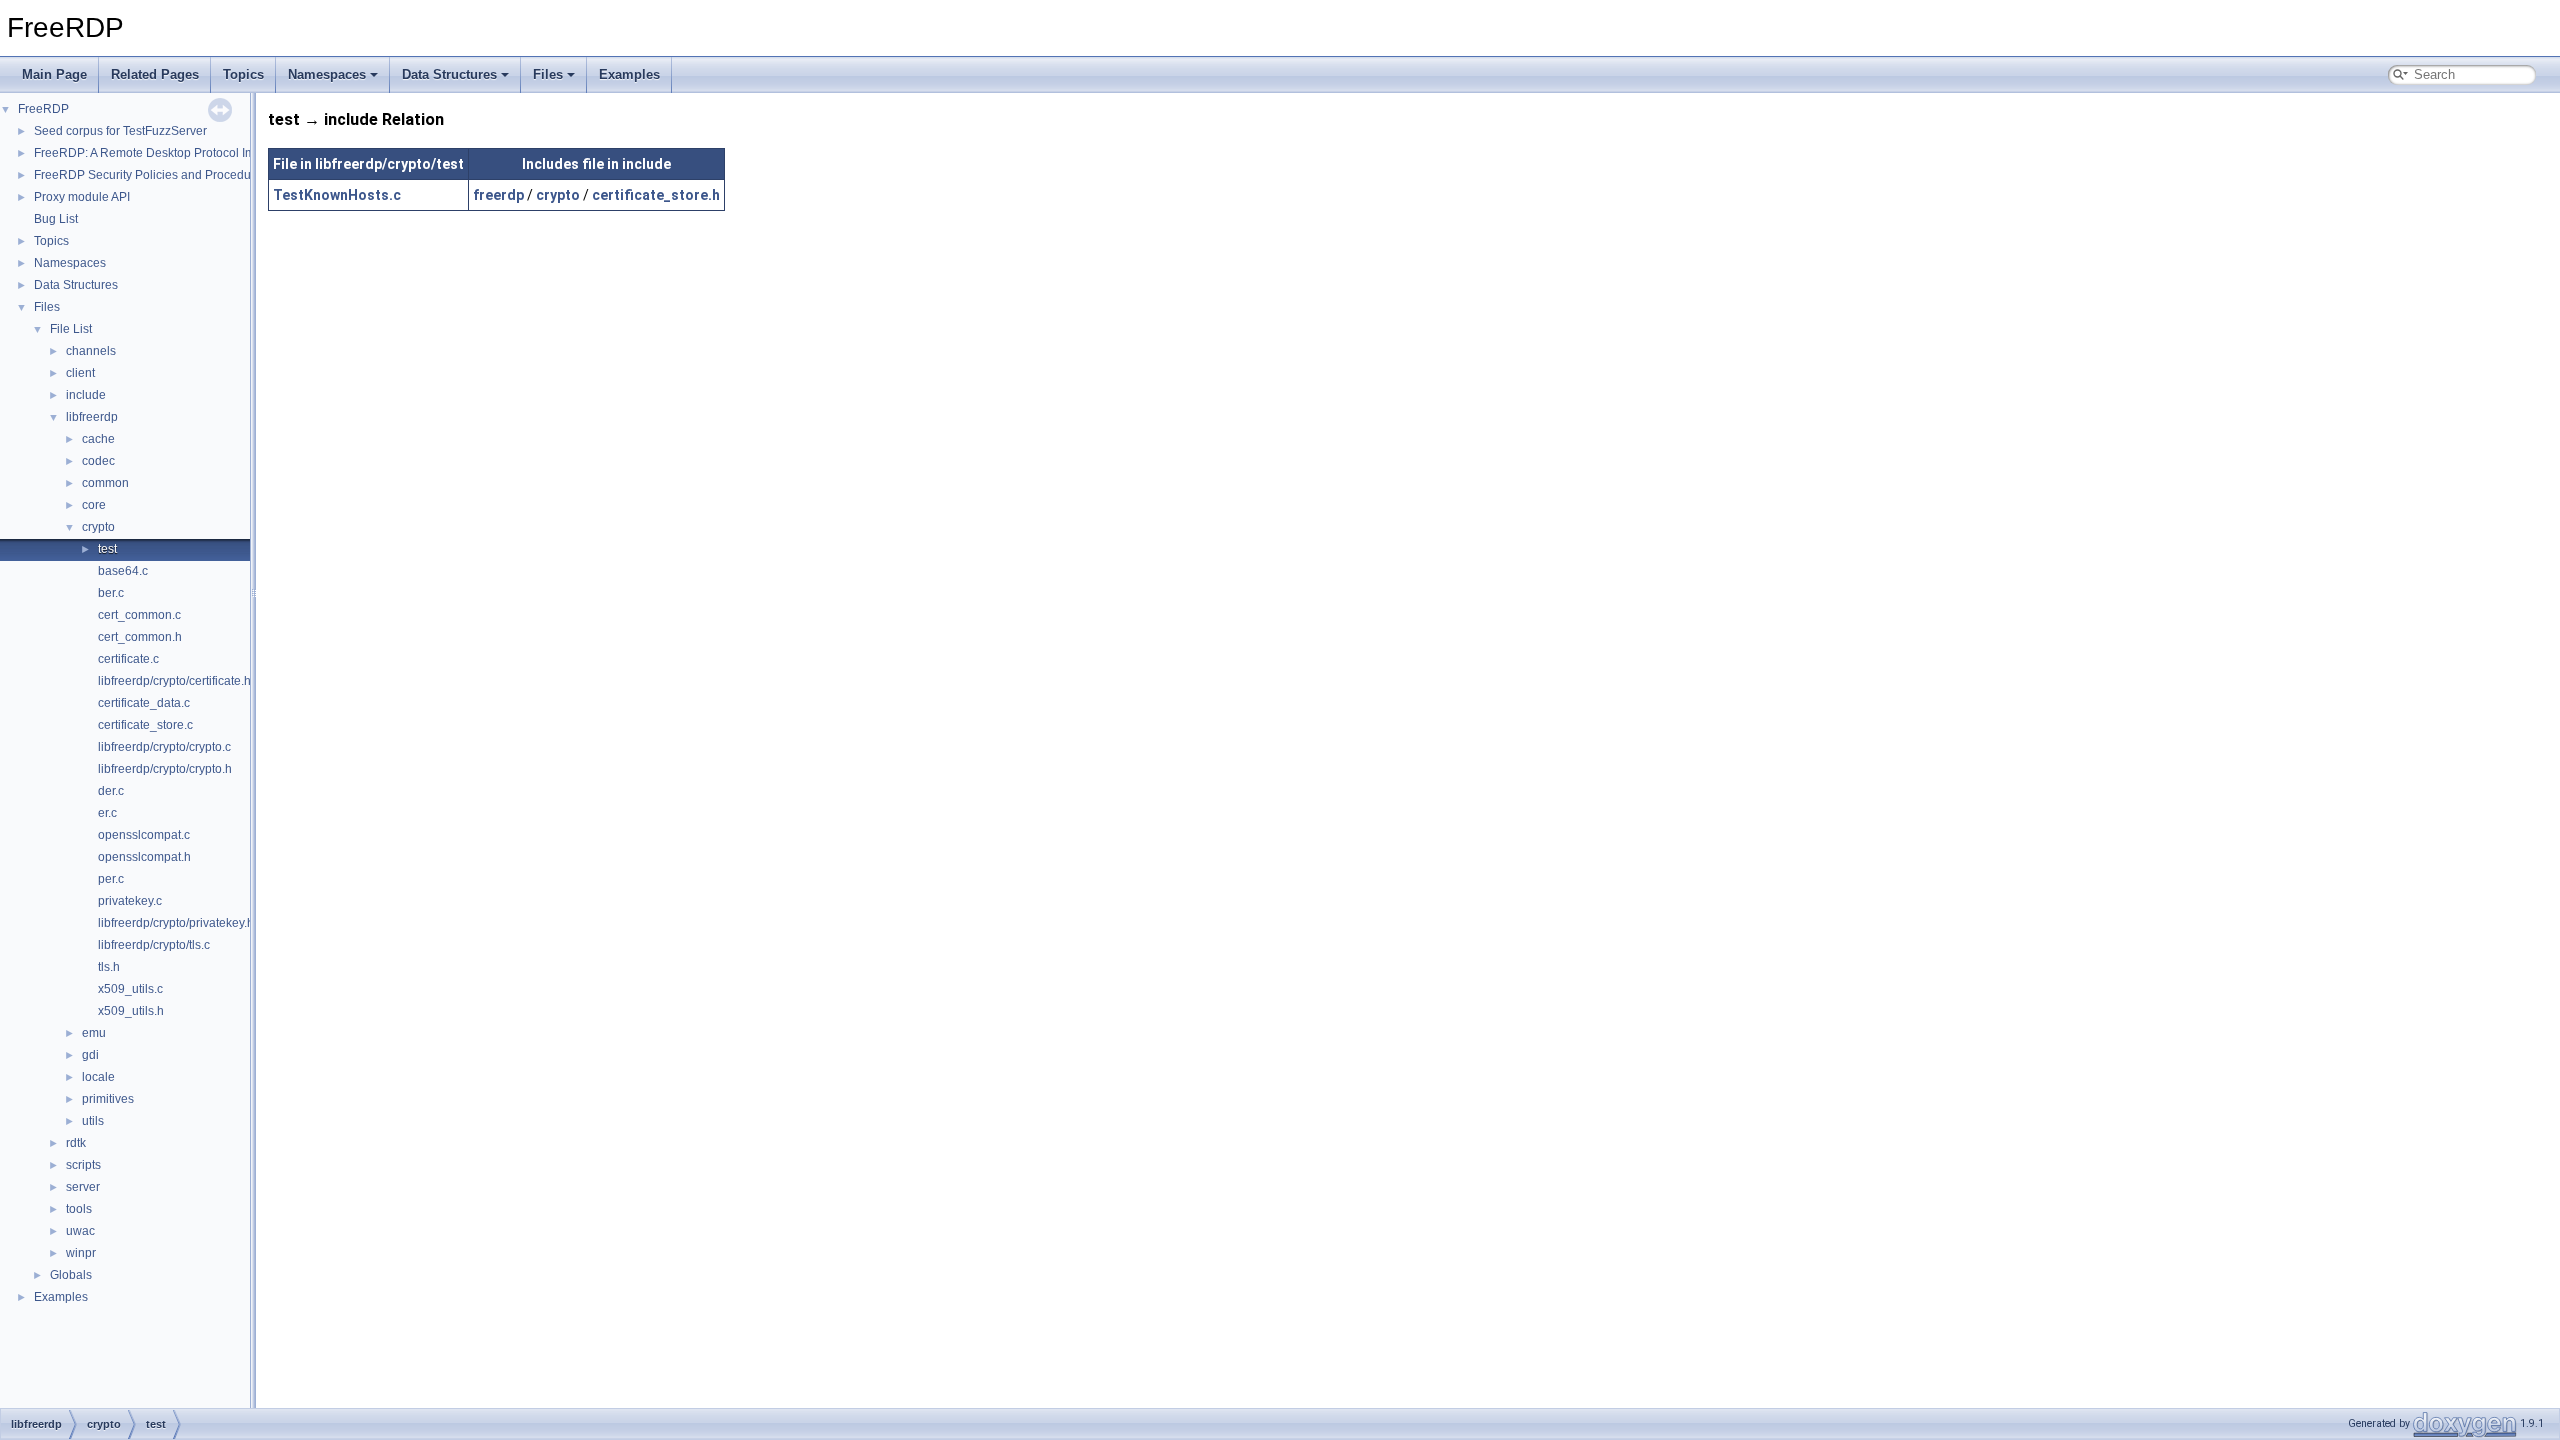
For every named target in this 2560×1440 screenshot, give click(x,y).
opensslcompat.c (144, 835)
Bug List (56, 219)
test (107, 549)
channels (91, 351)
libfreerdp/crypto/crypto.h (165, 769)
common (105, 483)
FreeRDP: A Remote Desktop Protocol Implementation (180, 153)
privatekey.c (130, 901)
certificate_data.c (144, 703)
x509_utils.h (131, 1011)
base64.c (123, 571)
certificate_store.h (656, 195)
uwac (80, 1231)
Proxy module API (82, 197)
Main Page (54, 74)
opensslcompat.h (144, 857)
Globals (71, 1275)
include (86, 395)
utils (93, 1121)
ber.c (111, 593)
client (80, 373)
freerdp (498, 195)
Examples (629, 74)
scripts (83, 1165)
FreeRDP (43, 109)
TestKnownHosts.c (337, 195)
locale (98, 1077)
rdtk (76, 1143)
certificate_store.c (145, 725)
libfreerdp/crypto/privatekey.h (176, 923)
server (83, 1187)
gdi (90, 1055)
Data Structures (449, 74)
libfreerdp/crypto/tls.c (154, 945)
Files (548, 74)
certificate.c (128, 659)
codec (98, 461)
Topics (243, 74)
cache (98, 439)
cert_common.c (139, 615)
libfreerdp (92, 417)
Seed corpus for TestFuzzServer (120, 131)
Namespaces (327, 74)
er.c (107, 813)
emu (94, 1033)
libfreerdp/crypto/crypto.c (164, 747)
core (94, 505)
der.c (111, 791)
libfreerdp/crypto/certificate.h (174, 681)
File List (71, 329)
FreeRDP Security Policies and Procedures (151, 175)
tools (79, 1209)
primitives (108, 1099)
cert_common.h (140, 637)
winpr (81, 1253)
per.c (111, 879)
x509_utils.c (130, 989)
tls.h (109, 967)
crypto (98, 527)
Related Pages (155, 74)
